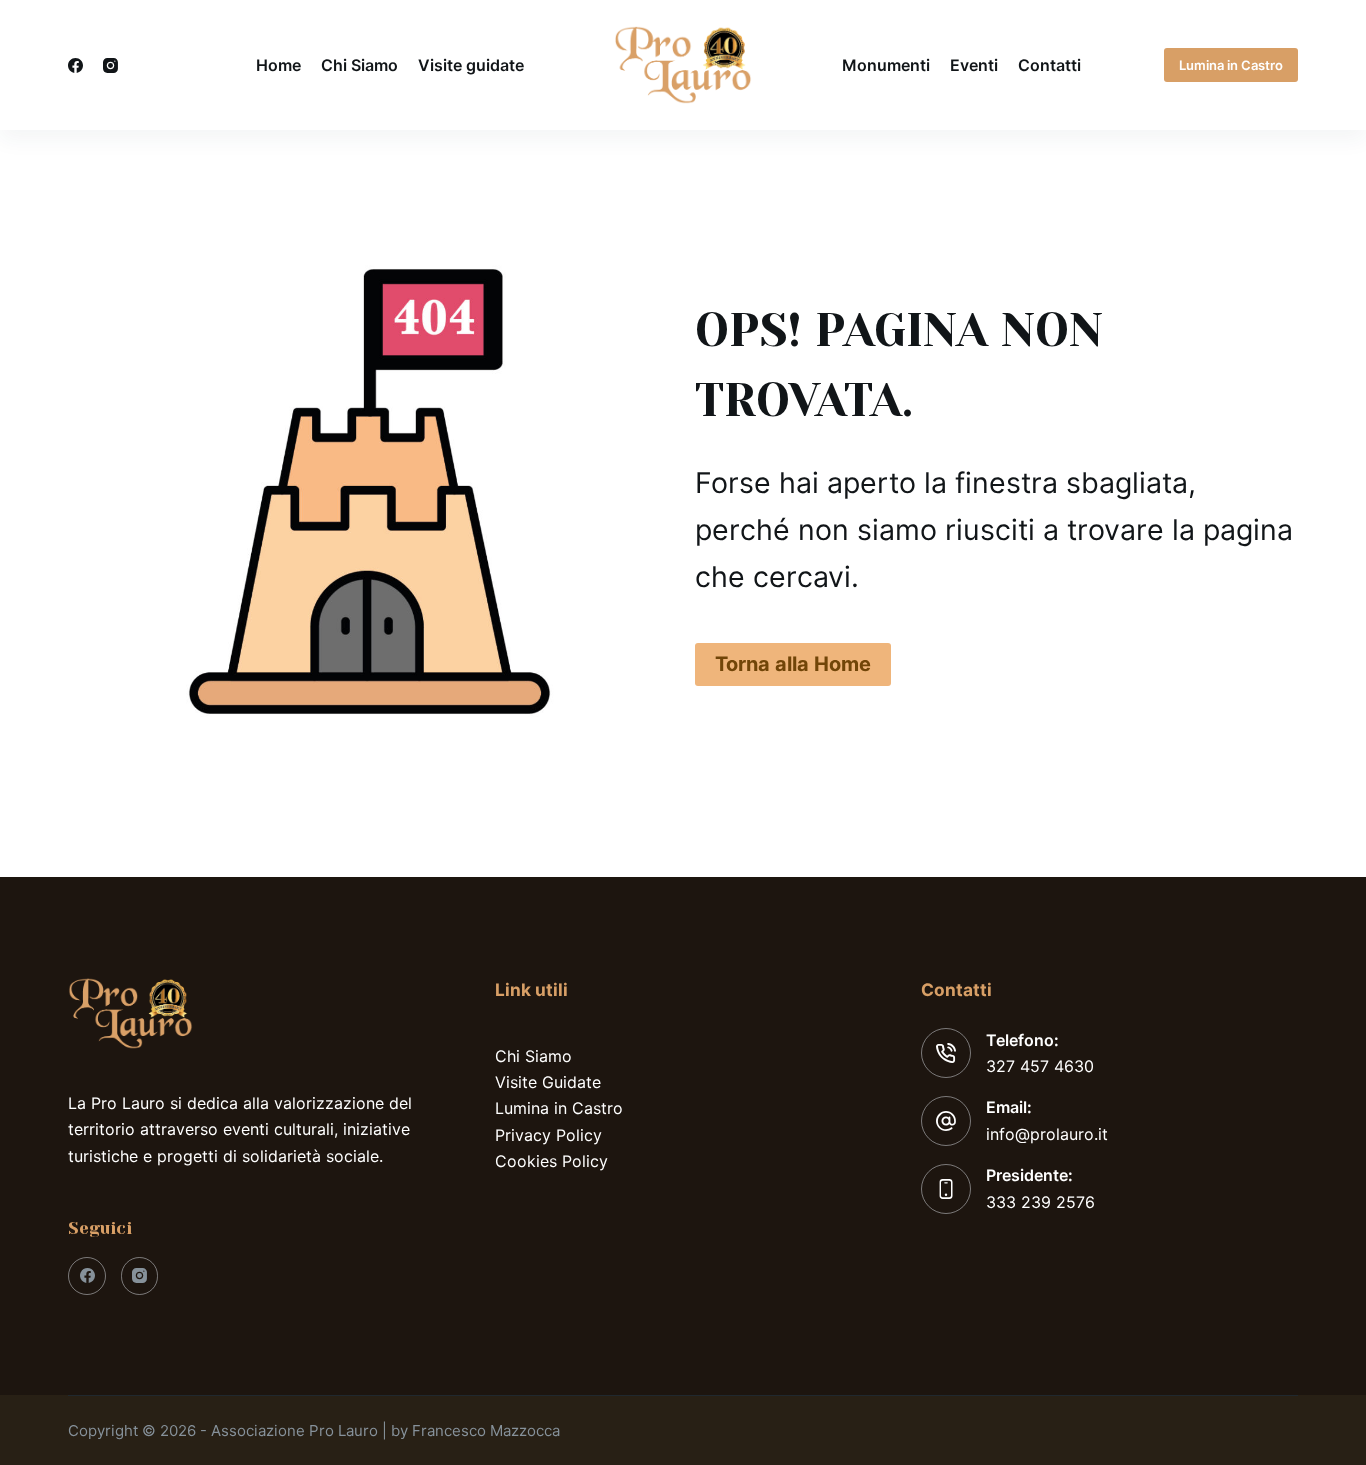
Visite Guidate (548, 1082)
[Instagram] (110, 65)
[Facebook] (75, 65)
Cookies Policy (551, 1161)
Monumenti (886, 65)
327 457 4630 (1040, 1066)
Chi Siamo (359, 65)
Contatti (1049, 65)
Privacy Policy (548, 1135)
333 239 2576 (1040, 1202)
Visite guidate (471, 65)
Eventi (974, 65)
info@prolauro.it (1047, 1134)
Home (278, 65)
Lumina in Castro (1231, 65)
